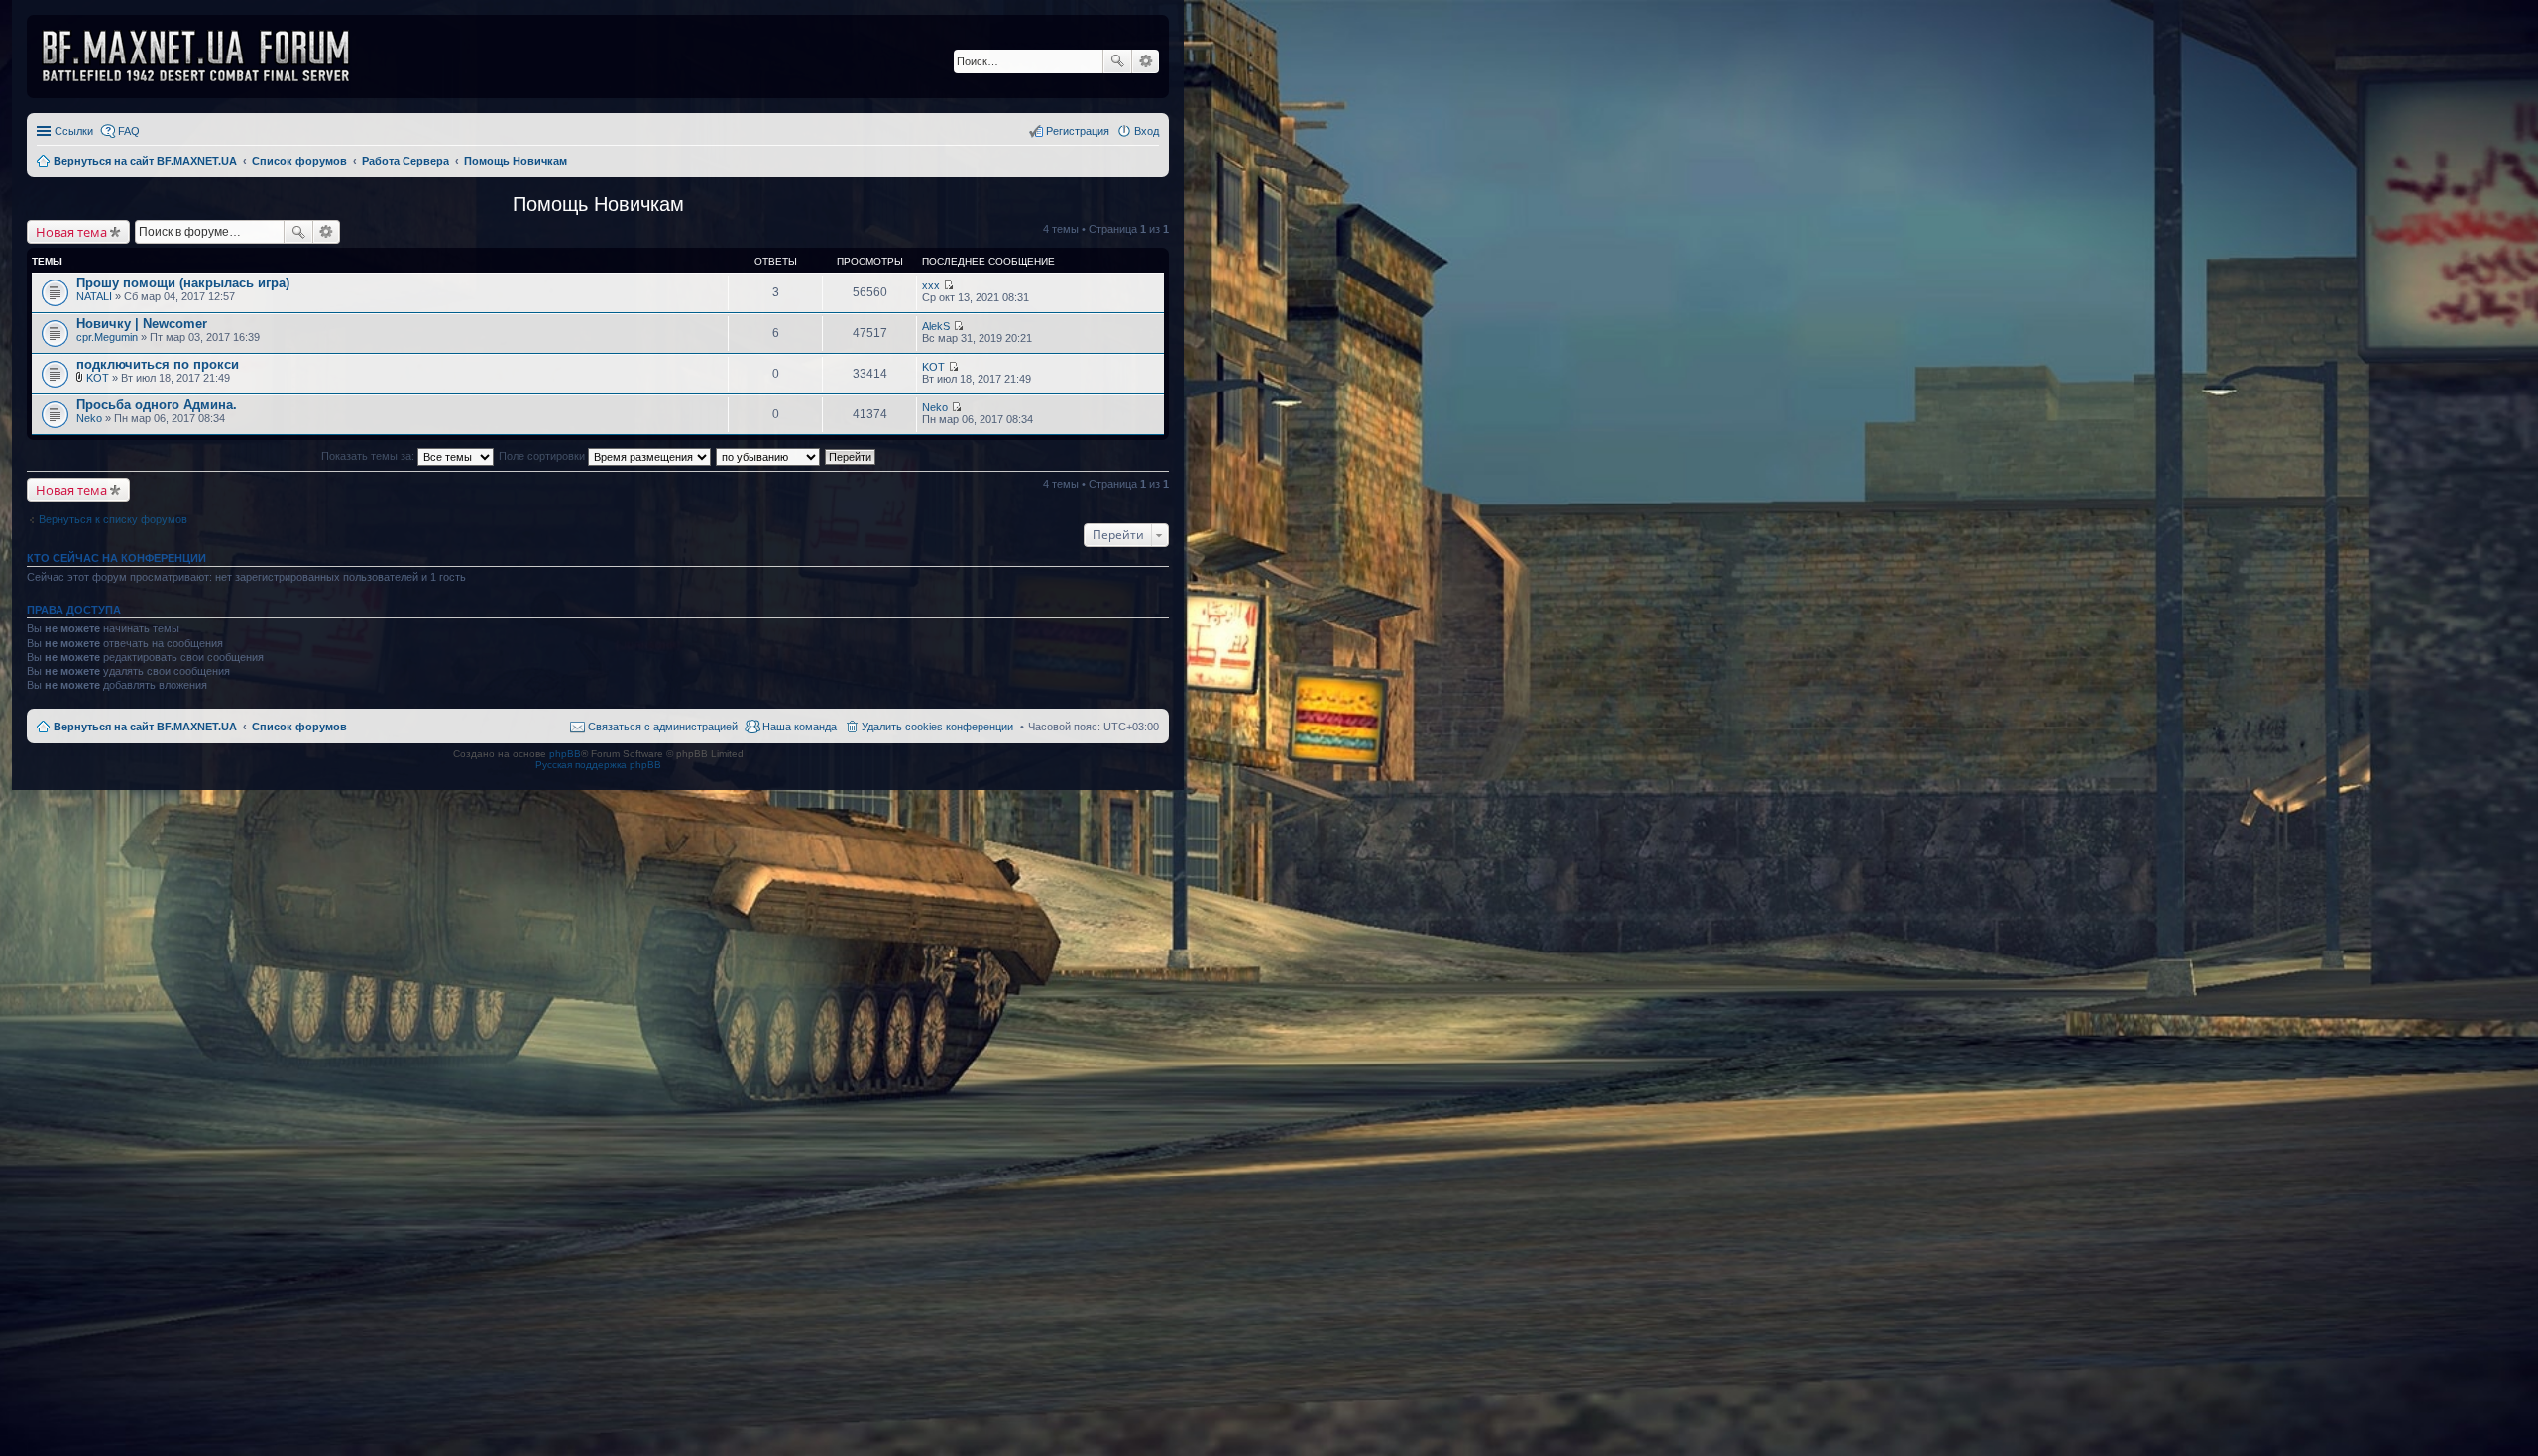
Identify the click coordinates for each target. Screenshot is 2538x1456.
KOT (98, 378)
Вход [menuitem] (1147, 131)
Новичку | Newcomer (142, 324)
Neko (89, 418)
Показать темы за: (369, 456)
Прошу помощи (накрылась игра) (183, 283)
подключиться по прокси (158, 364)
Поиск (1117, 61)
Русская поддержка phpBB (598, 765)
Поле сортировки (543, 456)
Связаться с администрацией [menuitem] (663, 727)
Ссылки (74, 131)
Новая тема (71, 232)
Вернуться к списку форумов (113, 519)
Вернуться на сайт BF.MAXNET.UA (145, 727)
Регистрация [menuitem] (1078, 131)
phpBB (565, 754)
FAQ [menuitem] (129, 131)
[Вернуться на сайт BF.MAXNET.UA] (208, 56)
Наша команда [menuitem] (800, 727)
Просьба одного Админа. (157, 405)
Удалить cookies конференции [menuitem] (937, 727)
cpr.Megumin (107, 337)
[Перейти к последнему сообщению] (948, 285)
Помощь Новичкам (598, 204)
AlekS (936, 326)
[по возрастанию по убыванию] (769, 456)
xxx (931, 285)
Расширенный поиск (1146, 61)
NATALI (94, 296)
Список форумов (299, 727)
